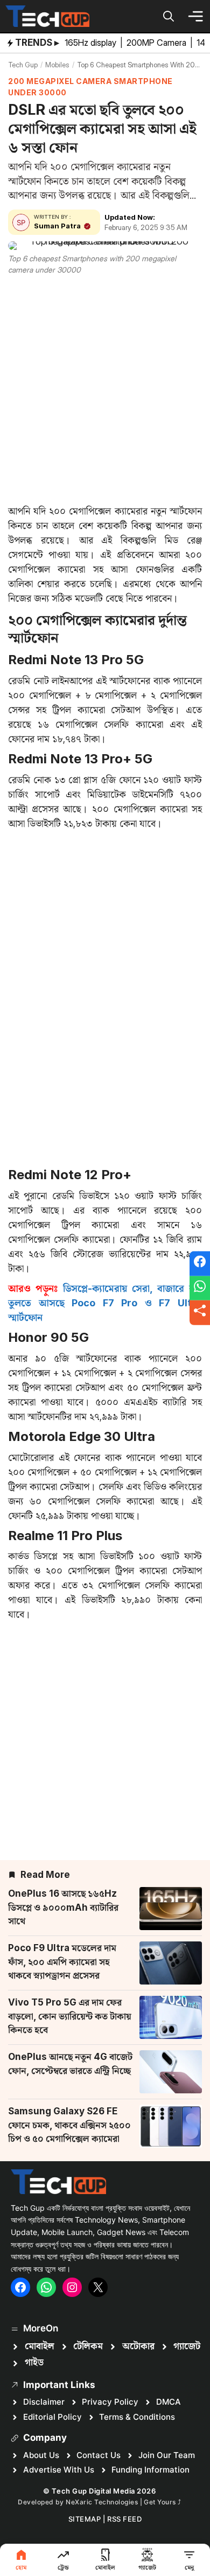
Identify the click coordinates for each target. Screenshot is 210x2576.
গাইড (34, 2363)
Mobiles (57, 65)
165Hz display (92, 43)
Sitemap (85, 2519)
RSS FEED (124, 2519)
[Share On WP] (200, 1288)
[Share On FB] (200, 1264)
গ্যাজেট (187, 2347)
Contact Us (99, 2455)
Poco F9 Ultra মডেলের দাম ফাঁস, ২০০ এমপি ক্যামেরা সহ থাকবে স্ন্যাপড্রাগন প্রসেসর (62, 1962)
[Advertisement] (105, 387)
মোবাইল (40, 2347)
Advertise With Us (59, 2470)
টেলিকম (88, 2347)
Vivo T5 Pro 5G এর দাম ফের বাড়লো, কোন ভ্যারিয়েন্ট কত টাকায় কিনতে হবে (70, 2016)
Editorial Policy (52, 2417)
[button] (169, 16)
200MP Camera (157, 43)
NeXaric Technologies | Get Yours (122, 2502)
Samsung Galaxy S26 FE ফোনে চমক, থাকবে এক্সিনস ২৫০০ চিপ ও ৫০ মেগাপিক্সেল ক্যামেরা (69, 2125)
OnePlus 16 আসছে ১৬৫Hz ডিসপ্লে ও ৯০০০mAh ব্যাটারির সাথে (63, 1907)
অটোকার (138, 2347)
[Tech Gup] (47, 16)
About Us (41, 2455)
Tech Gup (23, 65)
